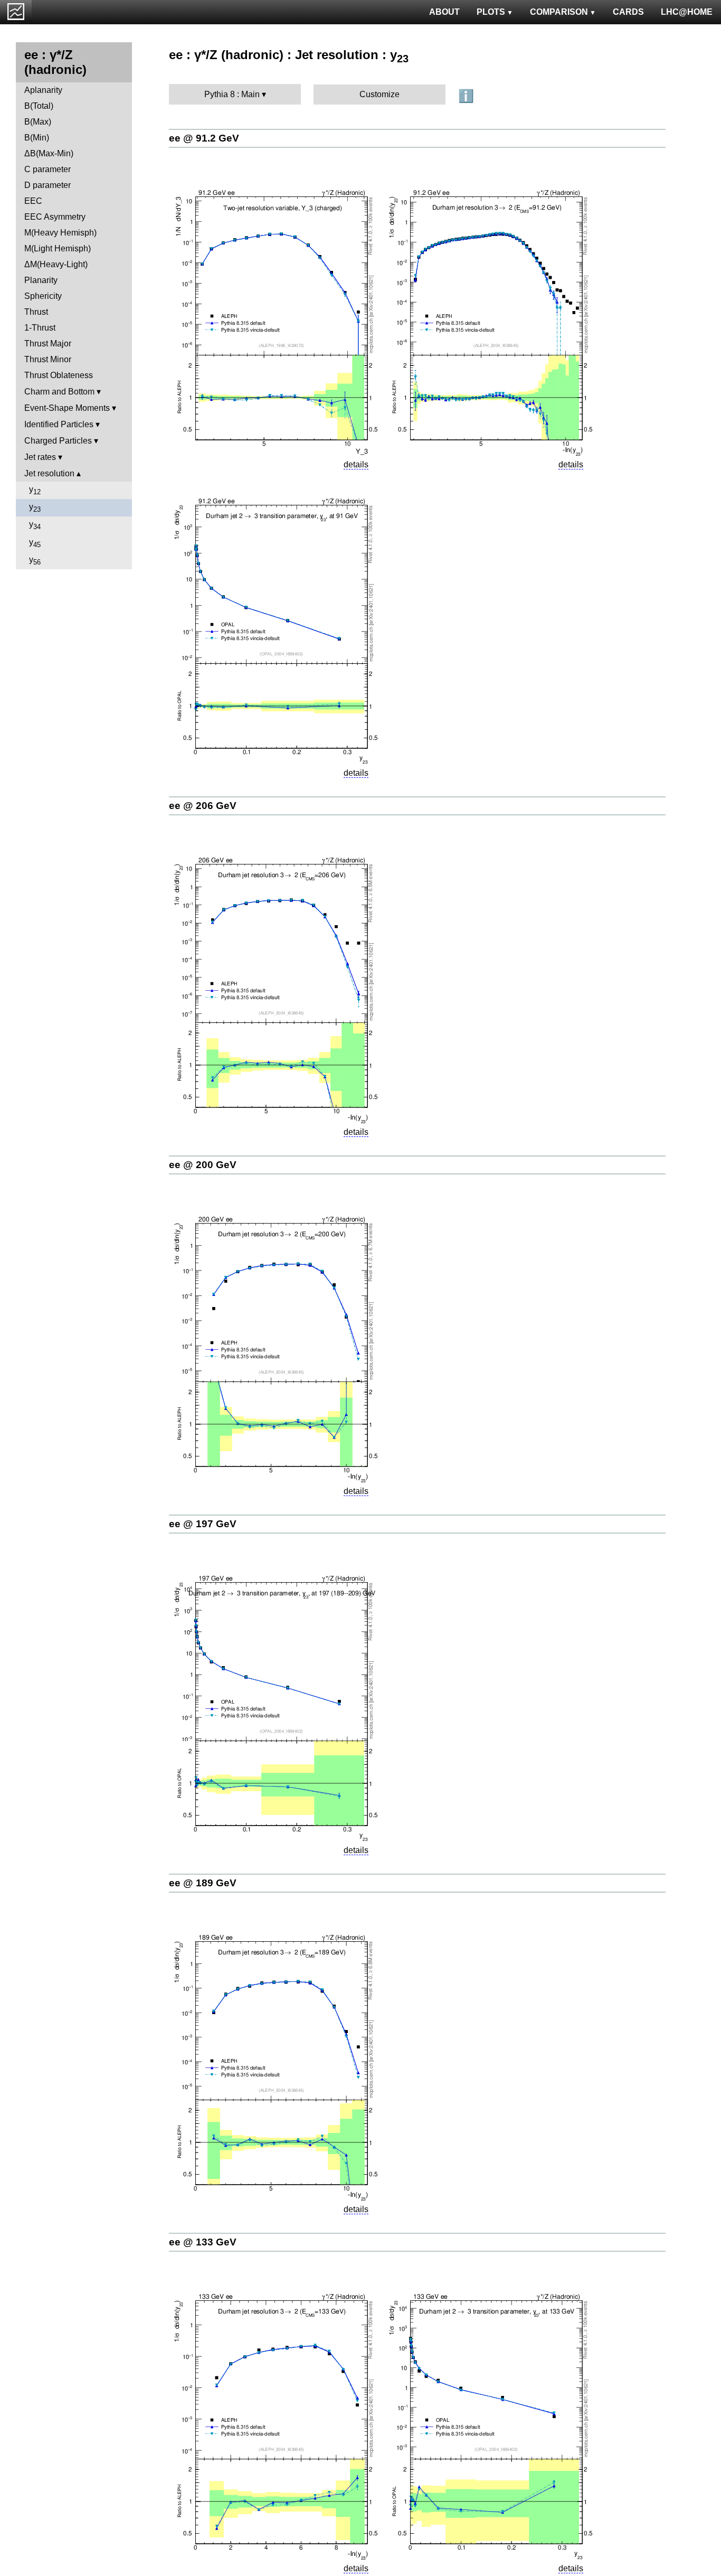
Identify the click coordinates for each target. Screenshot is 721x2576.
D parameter (48, 185)
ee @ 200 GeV (203, 1165)
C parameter (48, 169)
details (356, 464)
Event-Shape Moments (67, 408)
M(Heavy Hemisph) (60, 233)
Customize (380, 94)
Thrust (36, 312)
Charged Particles (58, 441)
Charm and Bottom (59, 392)
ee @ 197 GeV (203, 1524)
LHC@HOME (687, 12)
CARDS (628, 12)
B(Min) (37, 138)
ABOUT (444, 12)
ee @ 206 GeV (203, 806)
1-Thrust (40, 328)
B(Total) (39, 106)
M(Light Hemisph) (58, 248)
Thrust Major (48, 344)
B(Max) (38, 122)
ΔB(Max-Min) (49, 153)
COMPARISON (559, 12)
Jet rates (40, 457)
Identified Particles (59, 424)
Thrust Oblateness (59, 375)
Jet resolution (49, 473)
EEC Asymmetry (55, 217)
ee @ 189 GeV (203, 1883)
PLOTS (491, 12)
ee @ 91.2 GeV (204, 138)
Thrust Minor (48, 359)
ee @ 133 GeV (203, 2242)
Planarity (41, 280)
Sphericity (43, 296)
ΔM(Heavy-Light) (56, 264)
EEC (33, 201)
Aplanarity (43, 90)
